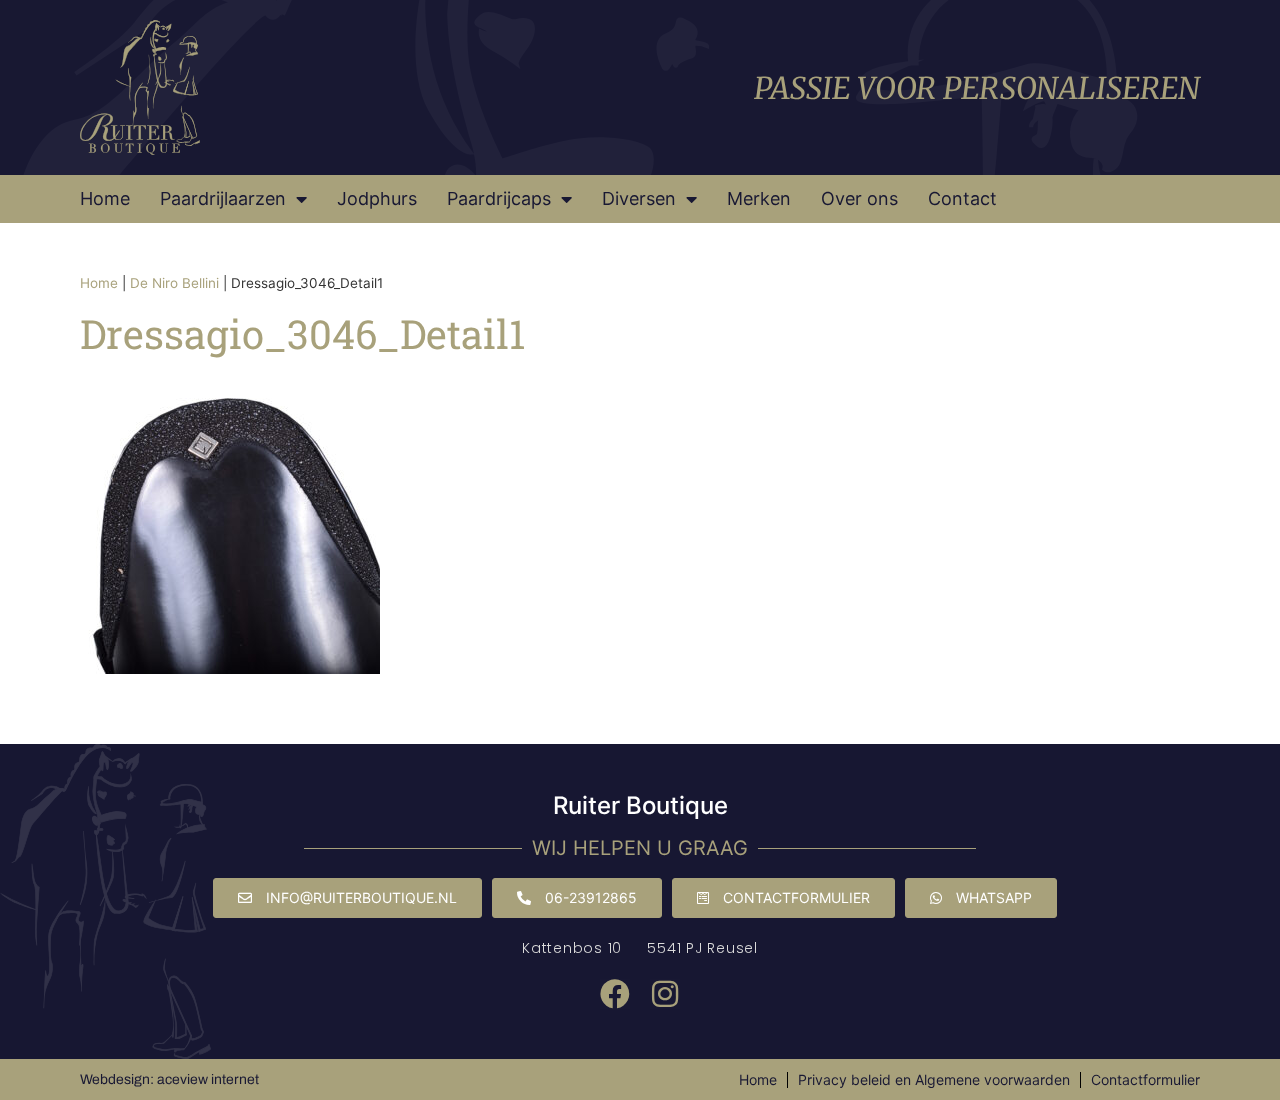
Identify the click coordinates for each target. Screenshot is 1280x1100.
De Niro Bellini (174, 283)
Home (105, 198)
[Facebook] (615, 994)
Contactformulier (1145, 1079)
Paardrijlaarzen (223, 198)
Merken (759, 198)
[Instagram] (665, 994)
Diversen (639, 198)
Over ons (859, 198)
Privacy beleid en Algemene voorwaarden (934, 1079)
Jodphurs (377, 198)
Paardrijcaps (499, 198)
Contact (962, 198)
